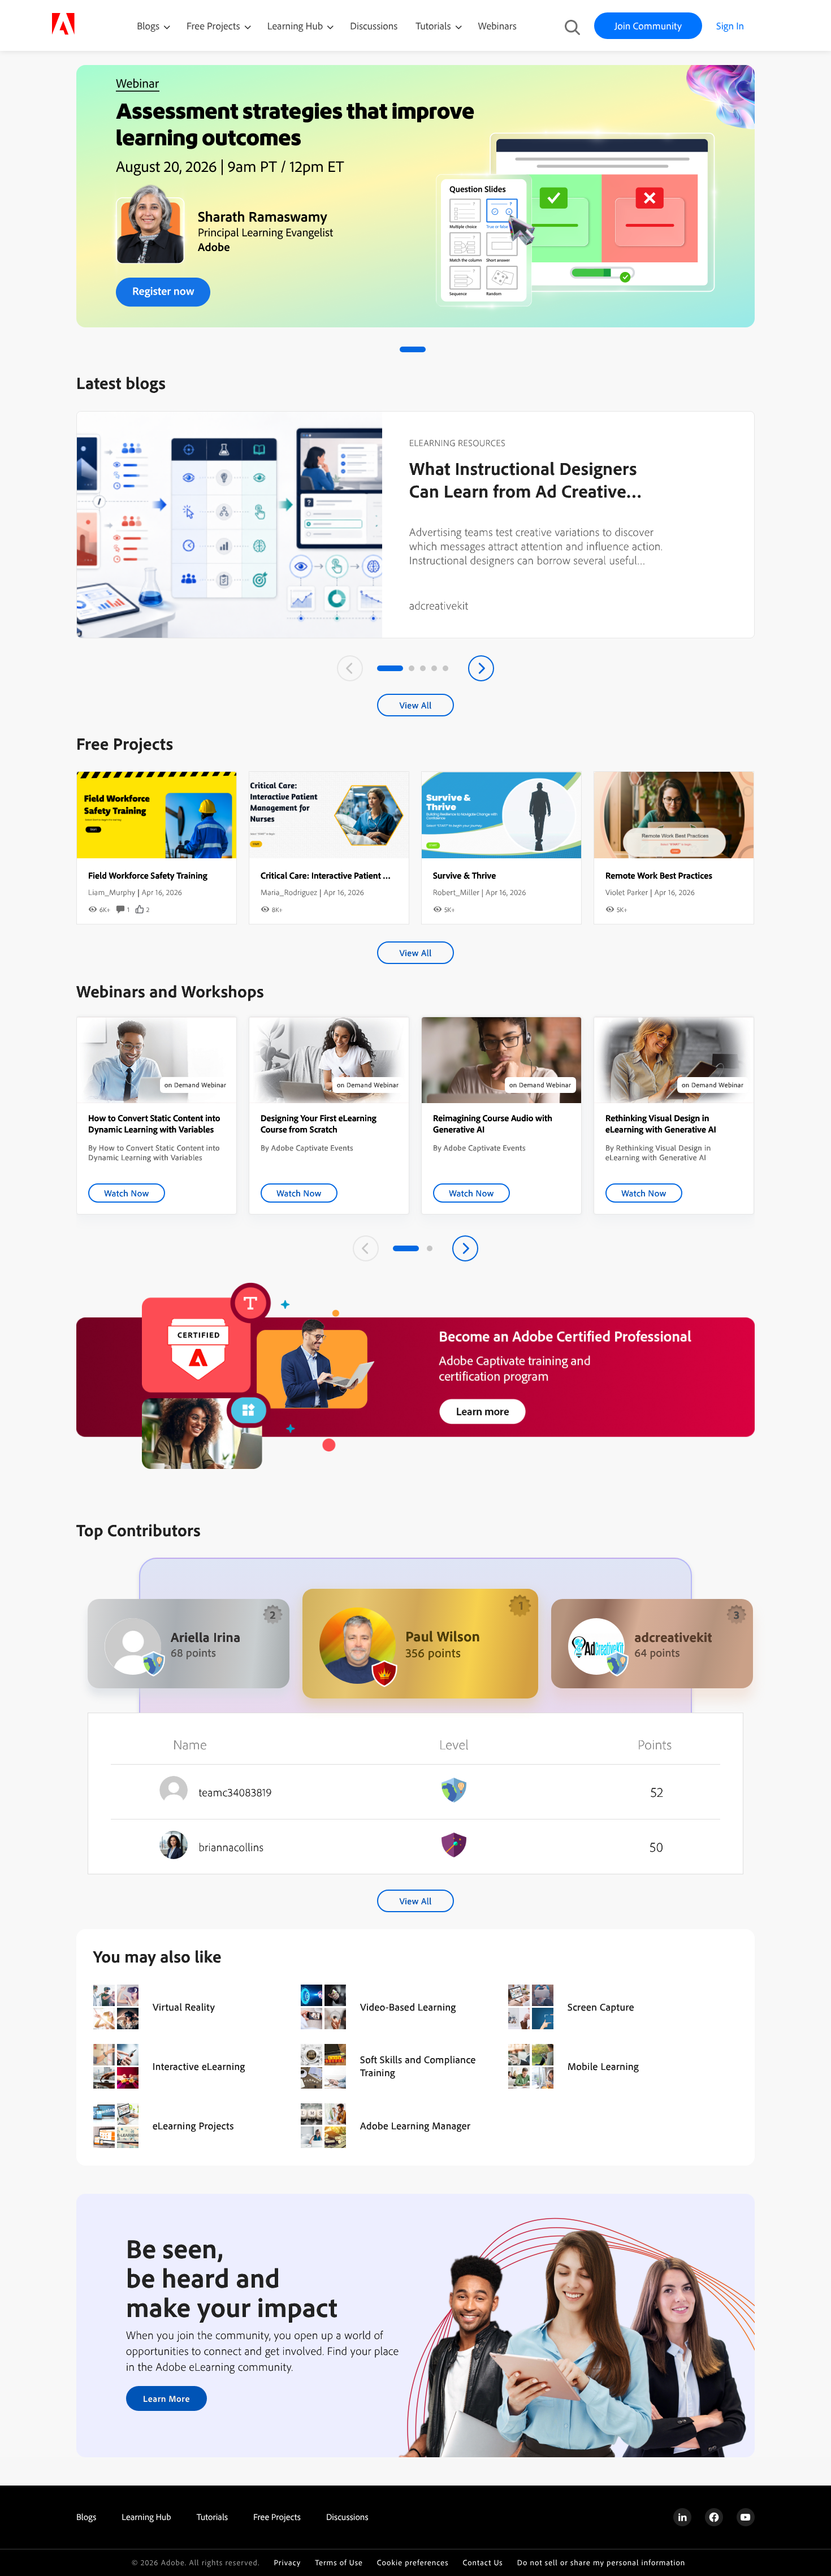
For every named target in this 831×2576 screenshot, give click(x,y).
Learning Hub (297, 26)
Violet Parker (627, 892)
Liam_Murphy (112, 892)
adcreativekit (439, 605)
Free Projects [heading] (277, 2517)
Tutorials (434, 26)
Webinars (497, 26)
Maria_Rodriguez (289, 892)
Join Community (648, 26)
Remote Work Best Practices (659, 875)
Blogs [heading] (86, 2517)
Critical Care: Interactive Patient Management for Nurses (367, 875)
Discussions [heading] (347, 2517)
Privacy (287, 2563)
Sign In (730, 26)
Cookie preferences (413, 2563)
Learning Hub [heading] (146, 2517)
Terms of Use (339, 2563)
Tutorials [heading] (212, 2517)
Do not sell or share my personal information (601, 2563)
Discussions (374, 26)
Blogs (148, 26)
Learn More (166, 2398)
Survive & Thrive (464, 875)
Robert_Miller (456, 892)
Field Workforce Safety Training (148, 875)
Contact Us (482, 2563)
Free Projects (215, 26)
